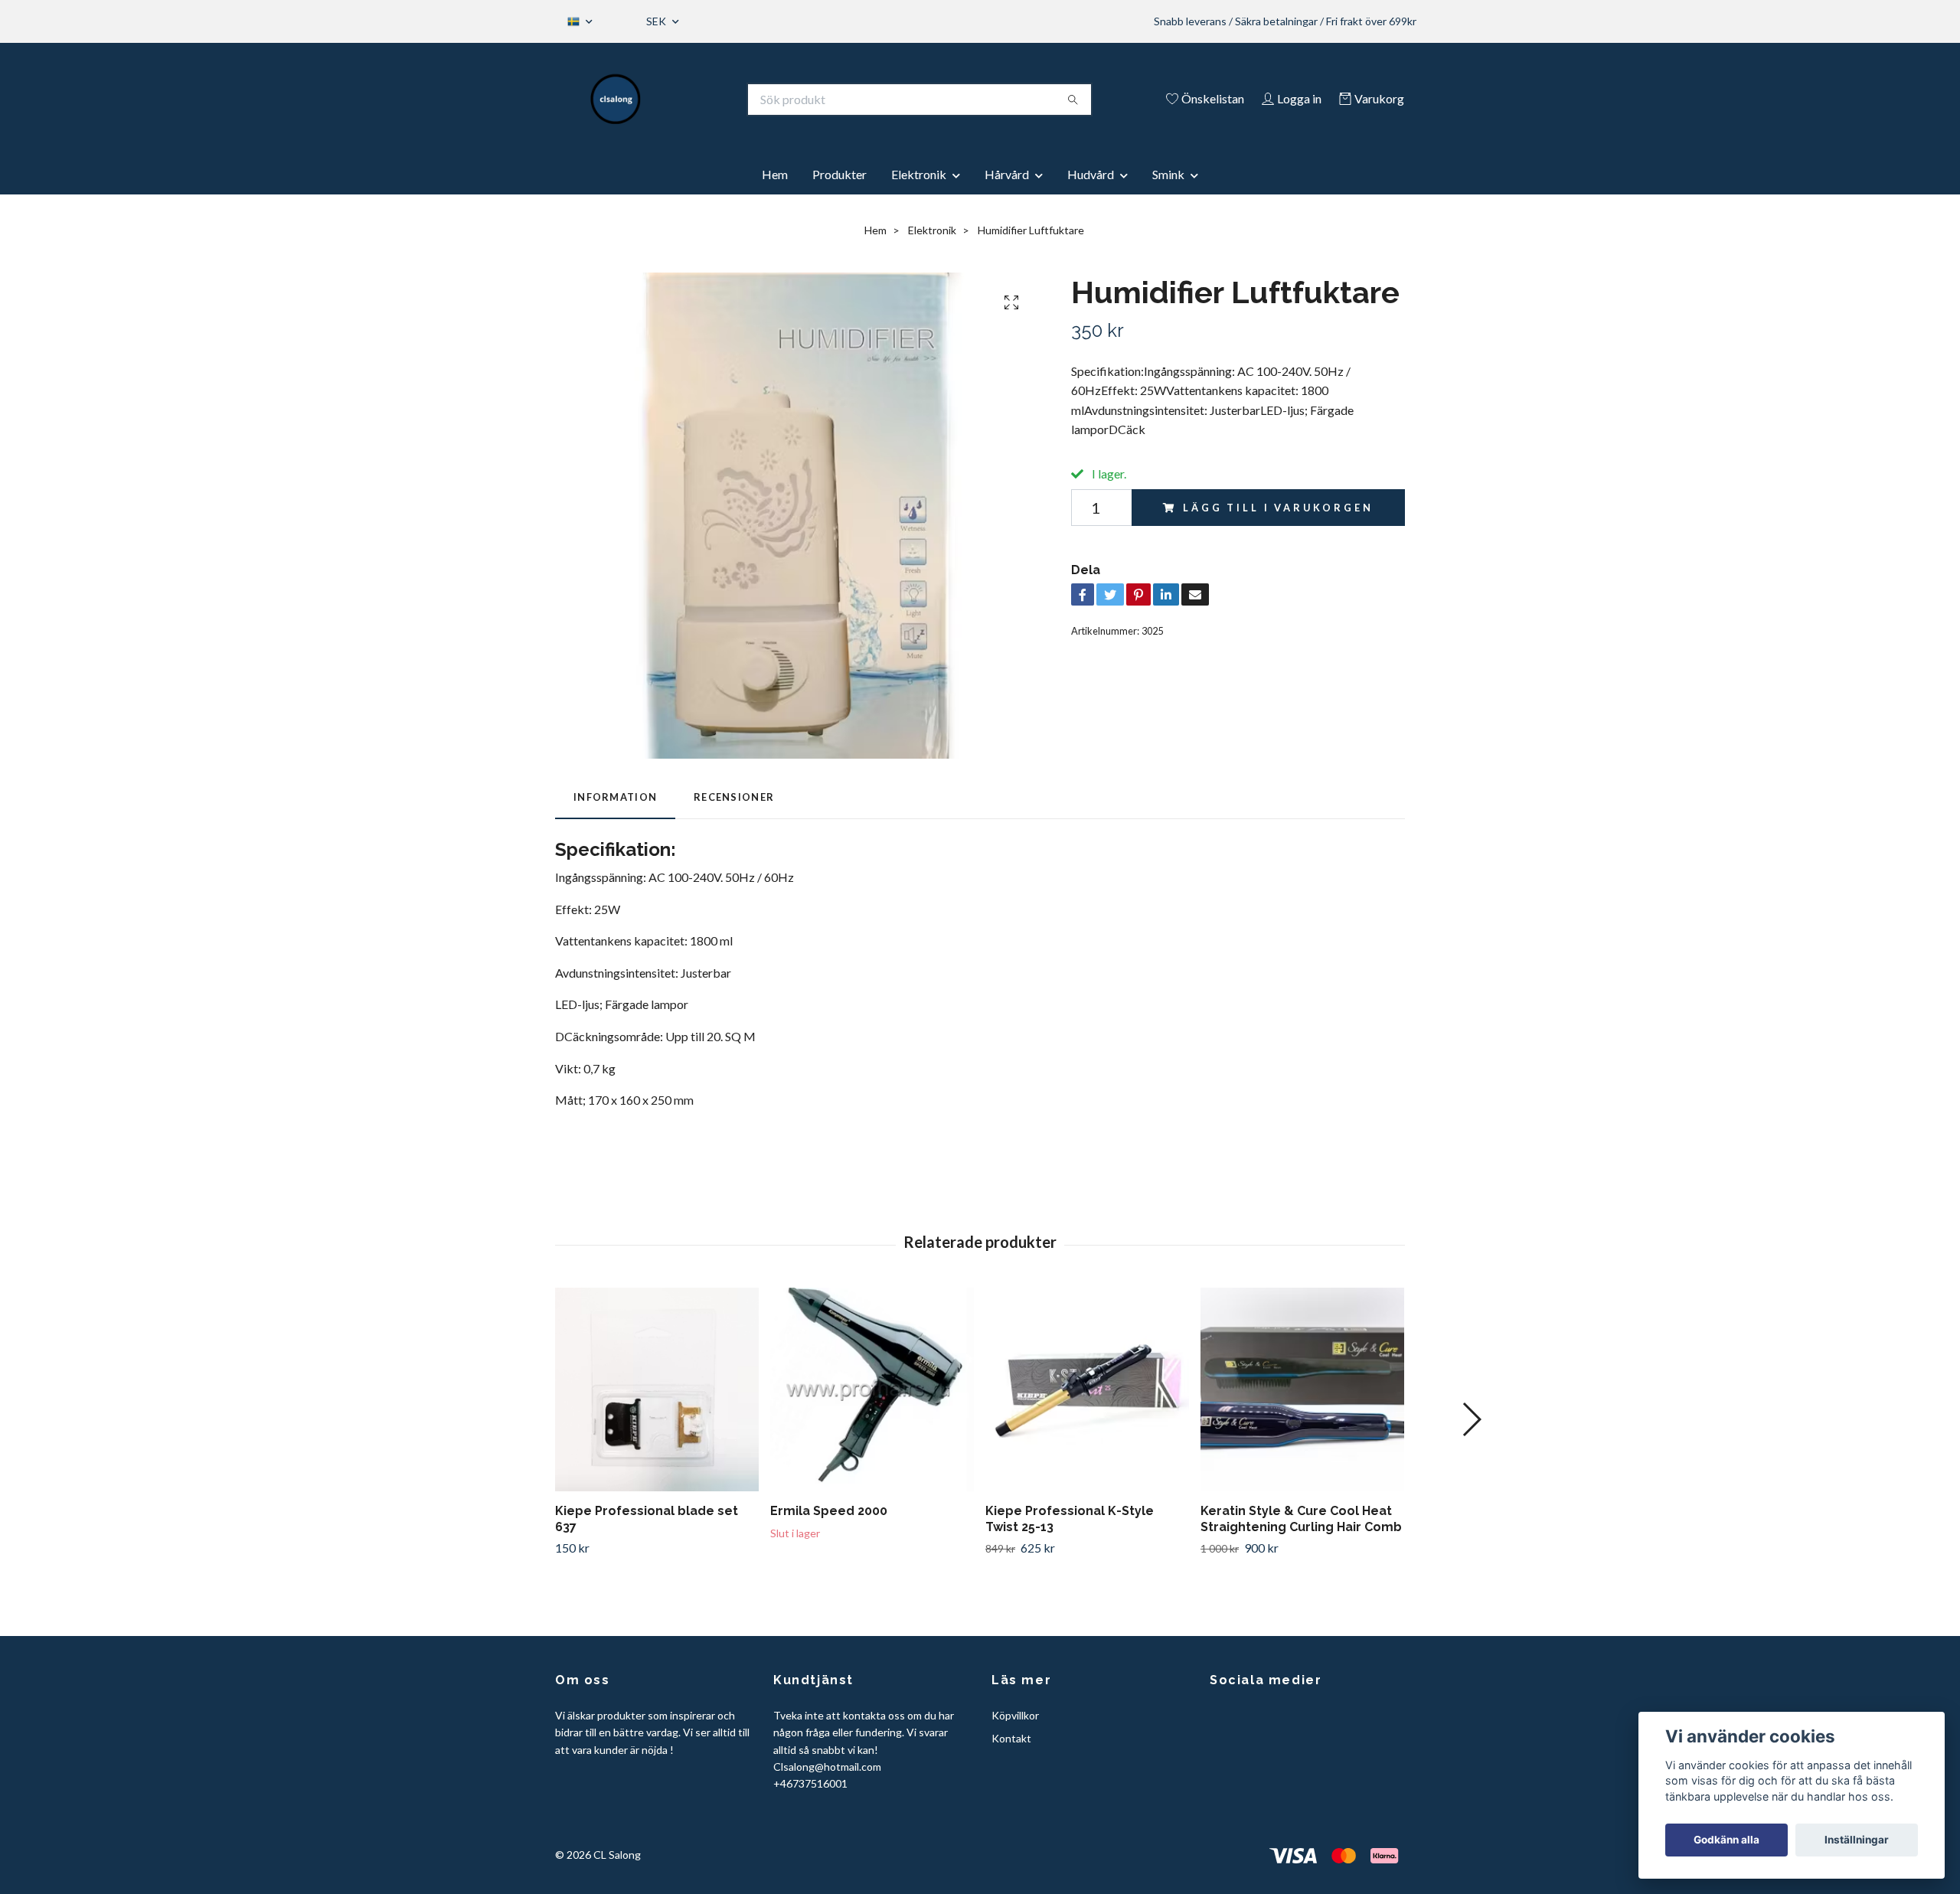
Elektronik (919, 174)
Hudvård (1091, 174)
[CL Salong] (616, 100)
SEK (657, 21)
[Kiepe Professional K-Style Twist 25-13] (1087, 1389)
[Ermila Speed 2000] (872, 1389)
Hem (775, 174)
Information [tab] (615, 797)
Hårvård (1007, 174)
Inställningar (1857, 1840)
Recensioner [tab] (734, 797)
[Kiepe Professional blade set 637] (657, 1389)
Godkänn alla (1726, 1840)
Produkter (840, 174)
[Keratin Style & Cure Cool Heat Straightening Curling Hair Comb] (1302, 1389)
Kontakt (1011, 1738)
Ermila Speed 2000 (829, 1511)
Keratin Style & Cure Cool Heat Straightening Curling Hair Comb (1301, 1519)
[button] (1471, 1419)
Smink (1168, 174)
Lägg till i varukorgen (1278, 508)
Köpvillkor (1015, 1715)
